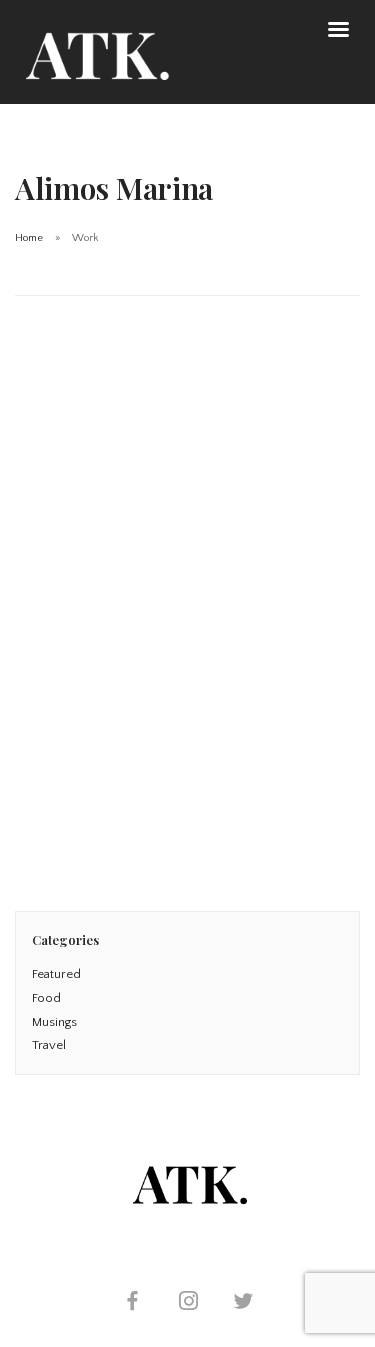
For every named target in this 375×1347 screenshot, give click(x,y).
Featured (56, 974)
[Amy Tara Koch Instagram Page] (188, 1303)
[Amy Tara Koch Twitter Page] (243, 1303)
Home (29, 238)
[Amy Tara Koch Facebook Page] (132, 1303)
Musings (54, 1022)
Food (46, 998)
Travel (49, 1045)
